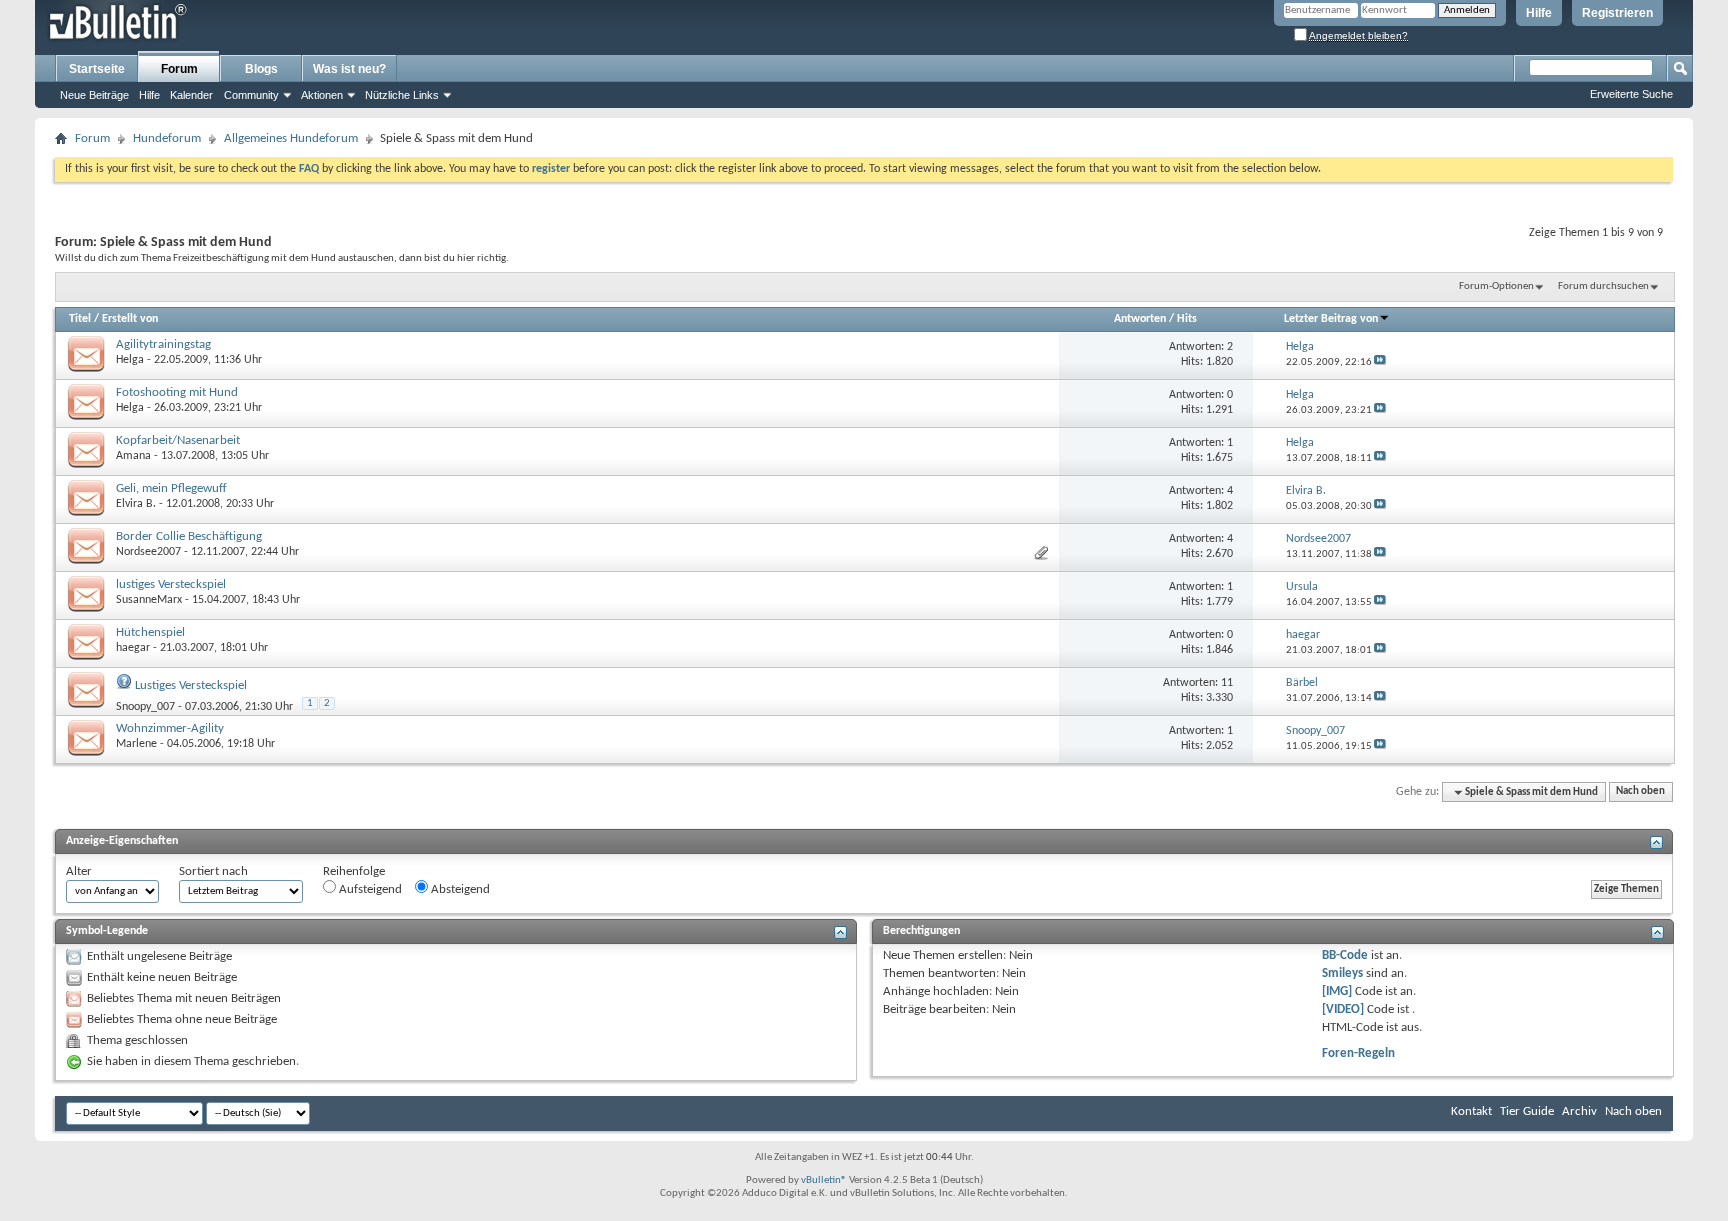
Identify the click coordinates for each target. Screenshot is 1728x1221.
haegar (133, 648)
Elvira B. (136, 504)
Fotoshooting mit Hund (177, 392)
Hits (1187, 319)
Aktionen (322, 95)
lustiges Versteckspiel (171, 584)
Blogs (261, 69)
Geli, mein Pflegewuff (171, 488)
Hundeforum (167, 138)
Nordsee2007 (148, 552)
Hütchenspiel (150, 632)
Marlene (136, 744)
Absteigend (459, 889)
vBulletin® (824, 1180)
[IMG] (1337, 991)
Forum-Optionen (1496, 286)
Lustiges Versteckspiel (191, 685)
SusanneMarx (149, 600)
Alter (79, 871)
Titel (80, 319)
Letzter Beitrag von (1331, 319)
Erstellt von (130, 319)
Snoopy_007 (145, 707)
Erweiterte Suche (1631, 94)
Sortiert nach (213, 871)
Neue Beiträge (94, 95)
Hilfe (1539, 13)
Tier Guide (1527, 1111)
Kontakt (1471, 1111)
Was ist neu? (349, 69)
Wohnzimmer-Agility (170, 728)
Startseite (97, 69)
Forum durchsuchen (1603, 286)
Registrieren (1617, 13)
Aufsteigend (369, 889)
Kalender (191, 95)
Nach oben (1640, 792)
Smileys (1342, 973)
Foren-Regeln (1358, 1053)
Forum (179, 69)
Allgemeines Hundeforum (291, 138)
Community (251, 95)
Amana (133, 456)
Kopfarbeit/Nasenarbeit (178, 440)
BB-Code (1345, 955)
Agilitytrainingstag (163, 344)
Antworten (1140, 319)
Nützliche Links (402, 95)
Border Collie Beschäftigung (189, 536)
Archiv (1579, 1111)
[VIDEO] (1343, 1009)
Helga (130, 360)
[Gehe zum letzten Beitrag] (1380, 362)
